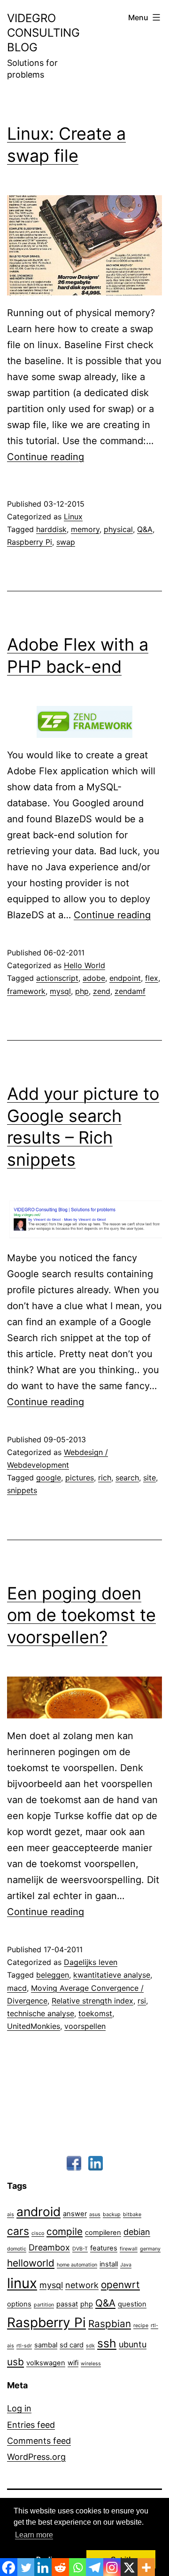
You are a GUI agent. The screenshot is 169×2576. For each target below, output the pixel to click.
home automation (77, 2265)
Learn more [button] (34, 2535)
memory (85, 529)
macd (17, 1988)
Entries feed (31, 2425)
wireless (91, 2364)
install (109, 2264)
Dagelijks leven (91, 1962)
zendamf (130, 991)
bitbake (132, 2214)
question (132, 2304)
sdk (90, 2346)
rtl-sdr (24, 2346)
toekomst (95, 2013)
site (150, 1478)
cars (18, 2231)
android (38, 2211)
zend (102, 991)
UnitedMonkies (34, 2026)
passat (67, 2304)
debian (137, 2232)
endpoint (125, 978)
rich (105, 1478)
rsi (142, 2001)
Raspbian (110, 2324)
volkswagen (46, 2363)
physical (118, 529)
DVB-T (80, 2249)
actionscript (57, 978)
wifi (73, 2363)
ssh (107, 2343)
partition (44, 2305)
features (104, 2248)
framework (26, 991)
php (82, 991)
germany (150, 2249)
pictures (80, 1478)
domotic (17, 2249)
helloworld (31, 2263)
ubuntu (133, 2344)
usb (15, 2362)
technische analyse (41, 2013)
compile (65, 2231)
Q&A (145, 529)
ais (11, 2214)
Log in (19, 2408)
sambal (46, 2345)
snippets (22, 1490)
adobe (94, 978)
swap (66, 542)
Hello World (84, 965)
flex (152, 978)
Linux (73, 517)
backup (112, 2214)
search (127, 1478)
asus (95, 2214)
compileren (103, 2233)
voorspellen (85, 2026)
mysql (60, 991)
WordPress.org (36, 2457)
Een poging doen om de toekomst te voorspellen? (81, 1615)
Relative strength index (92, 2001)
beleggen (53, 1975)
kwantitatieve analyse (112, 1975)
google (49, 1478)
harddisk (51, 529)
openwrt (120, 2285)
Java (126, 2265)
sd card (72, 2345)
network (82, 2285)
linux (22, 2283)
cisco (38, 2233)
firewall (129, 2249)
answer (75, 2214)
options (19, 2304)
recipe (141, 2326)
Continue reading (46, 457)
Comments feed (39, 2441)
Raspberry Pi (30, 542)
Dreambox (49, 2247)
